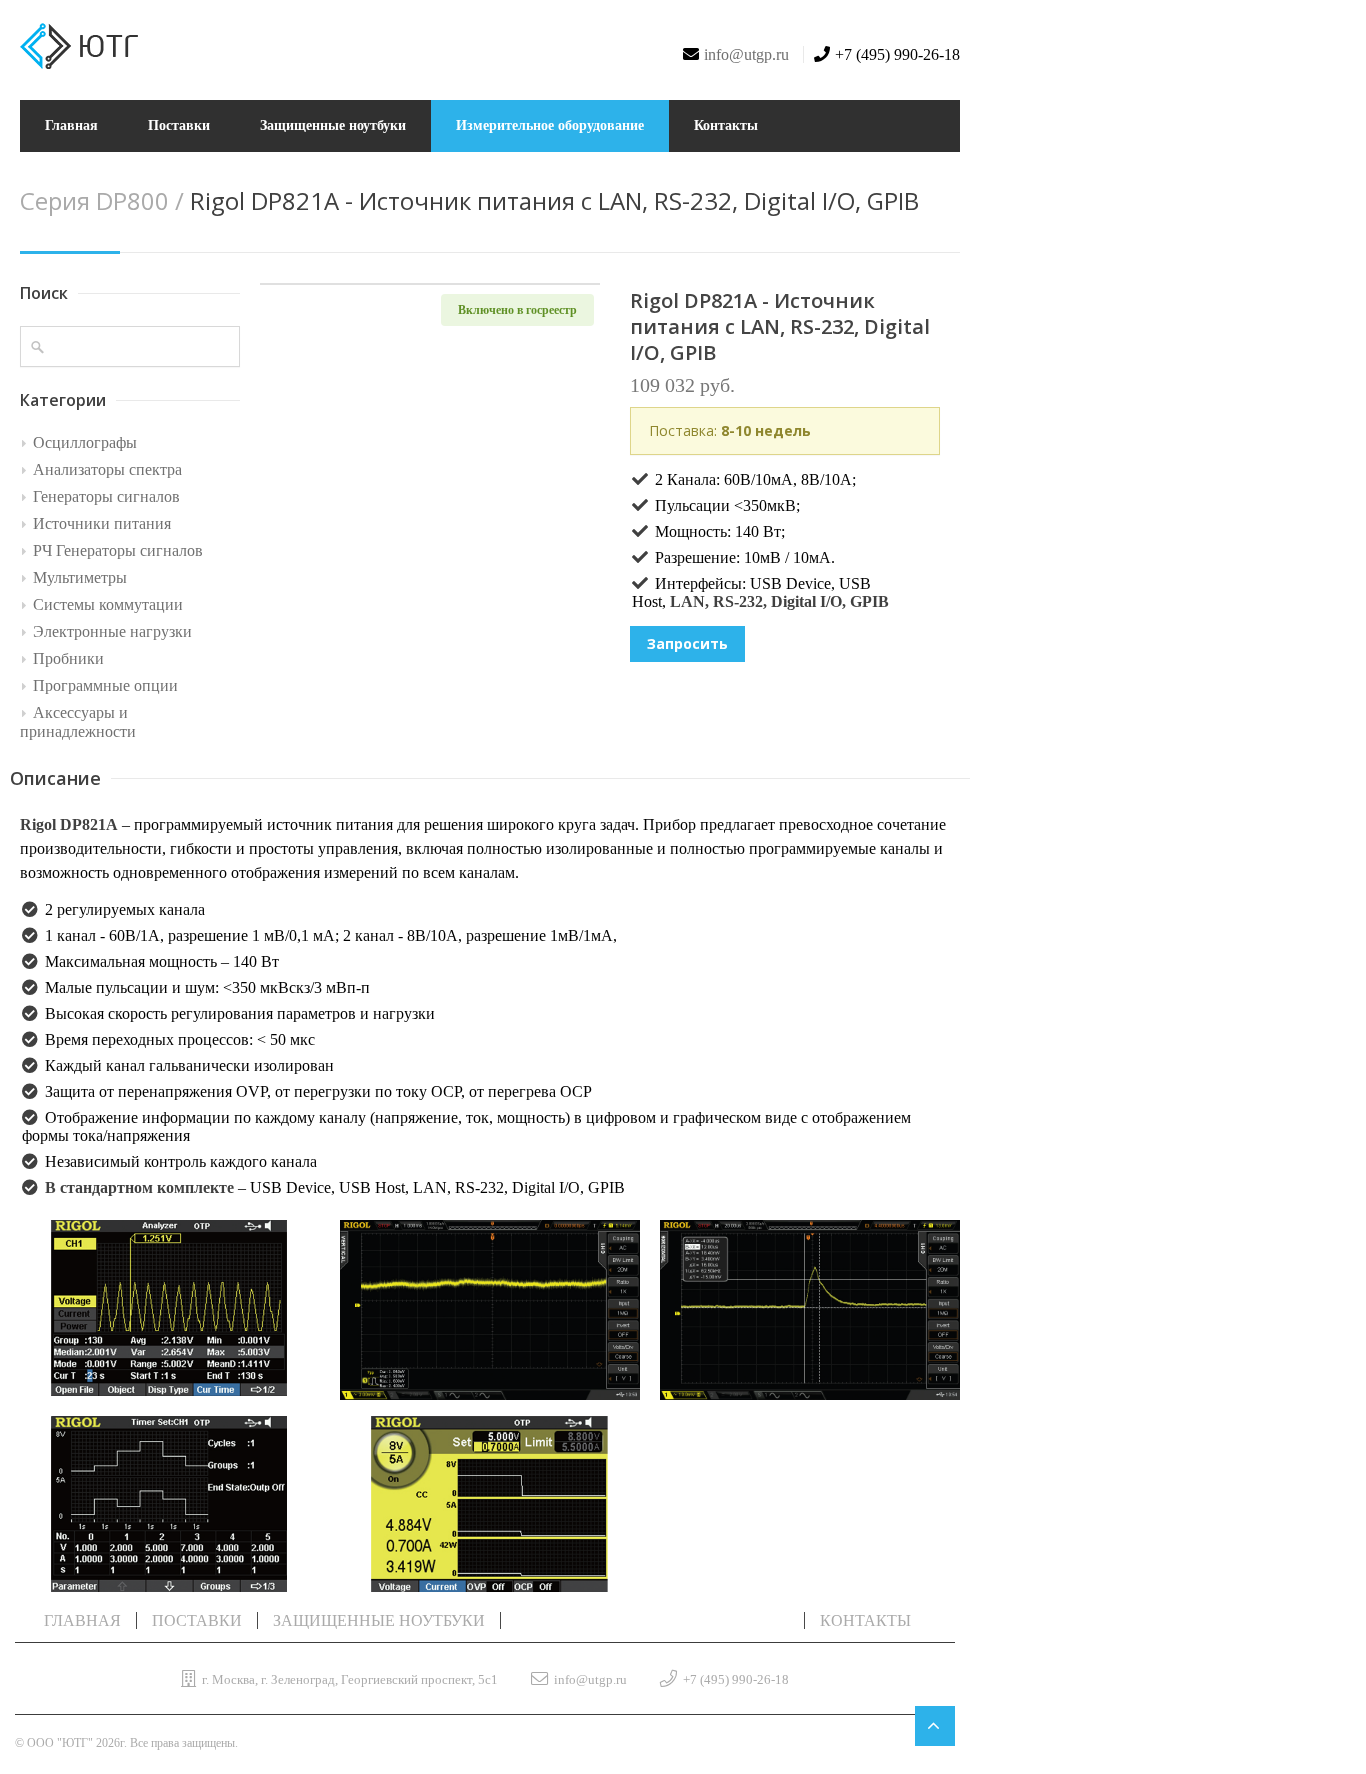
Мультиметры (80, 577)
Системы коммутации (108, 604)
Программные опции (105, 685)
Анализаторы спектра (107, 469)
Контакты (726, 125)
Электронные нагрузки (112, 631)
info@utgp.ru (746, 54)
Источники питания (102, 523)
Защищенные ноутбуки (333, 125)
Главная (71, 125)
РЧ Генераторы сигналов (118, 550)
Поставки (179, 125)
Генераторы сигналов (106, 496)
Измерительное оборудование (550, 125)
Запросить (687, 643)
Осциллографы (85, 442)
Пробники (68, 658)
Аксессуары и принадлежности (78, 722)
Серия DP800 (97, 200)
